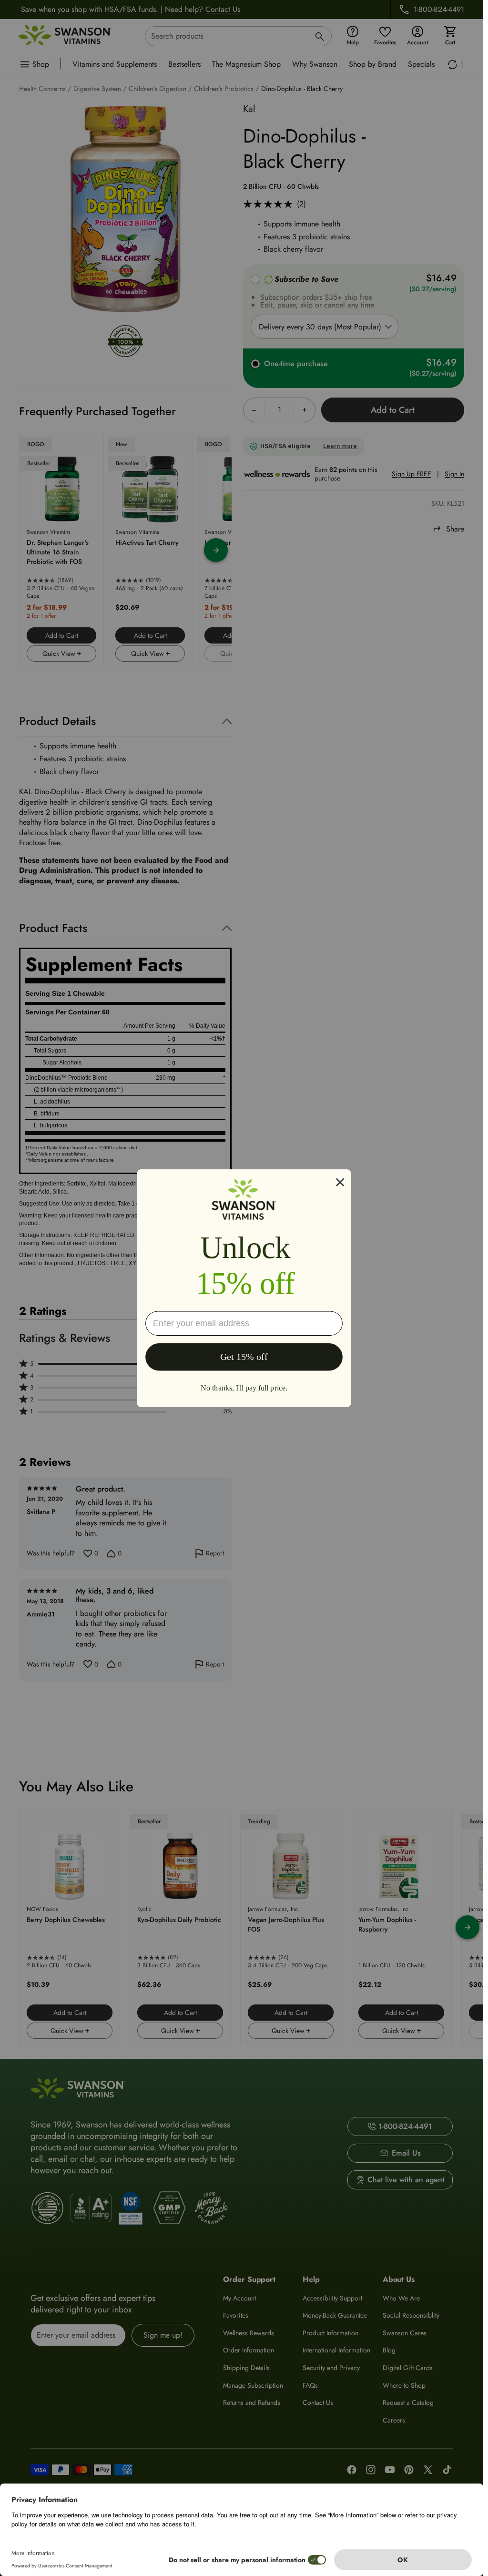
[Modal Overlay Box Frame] (244, 1288)
